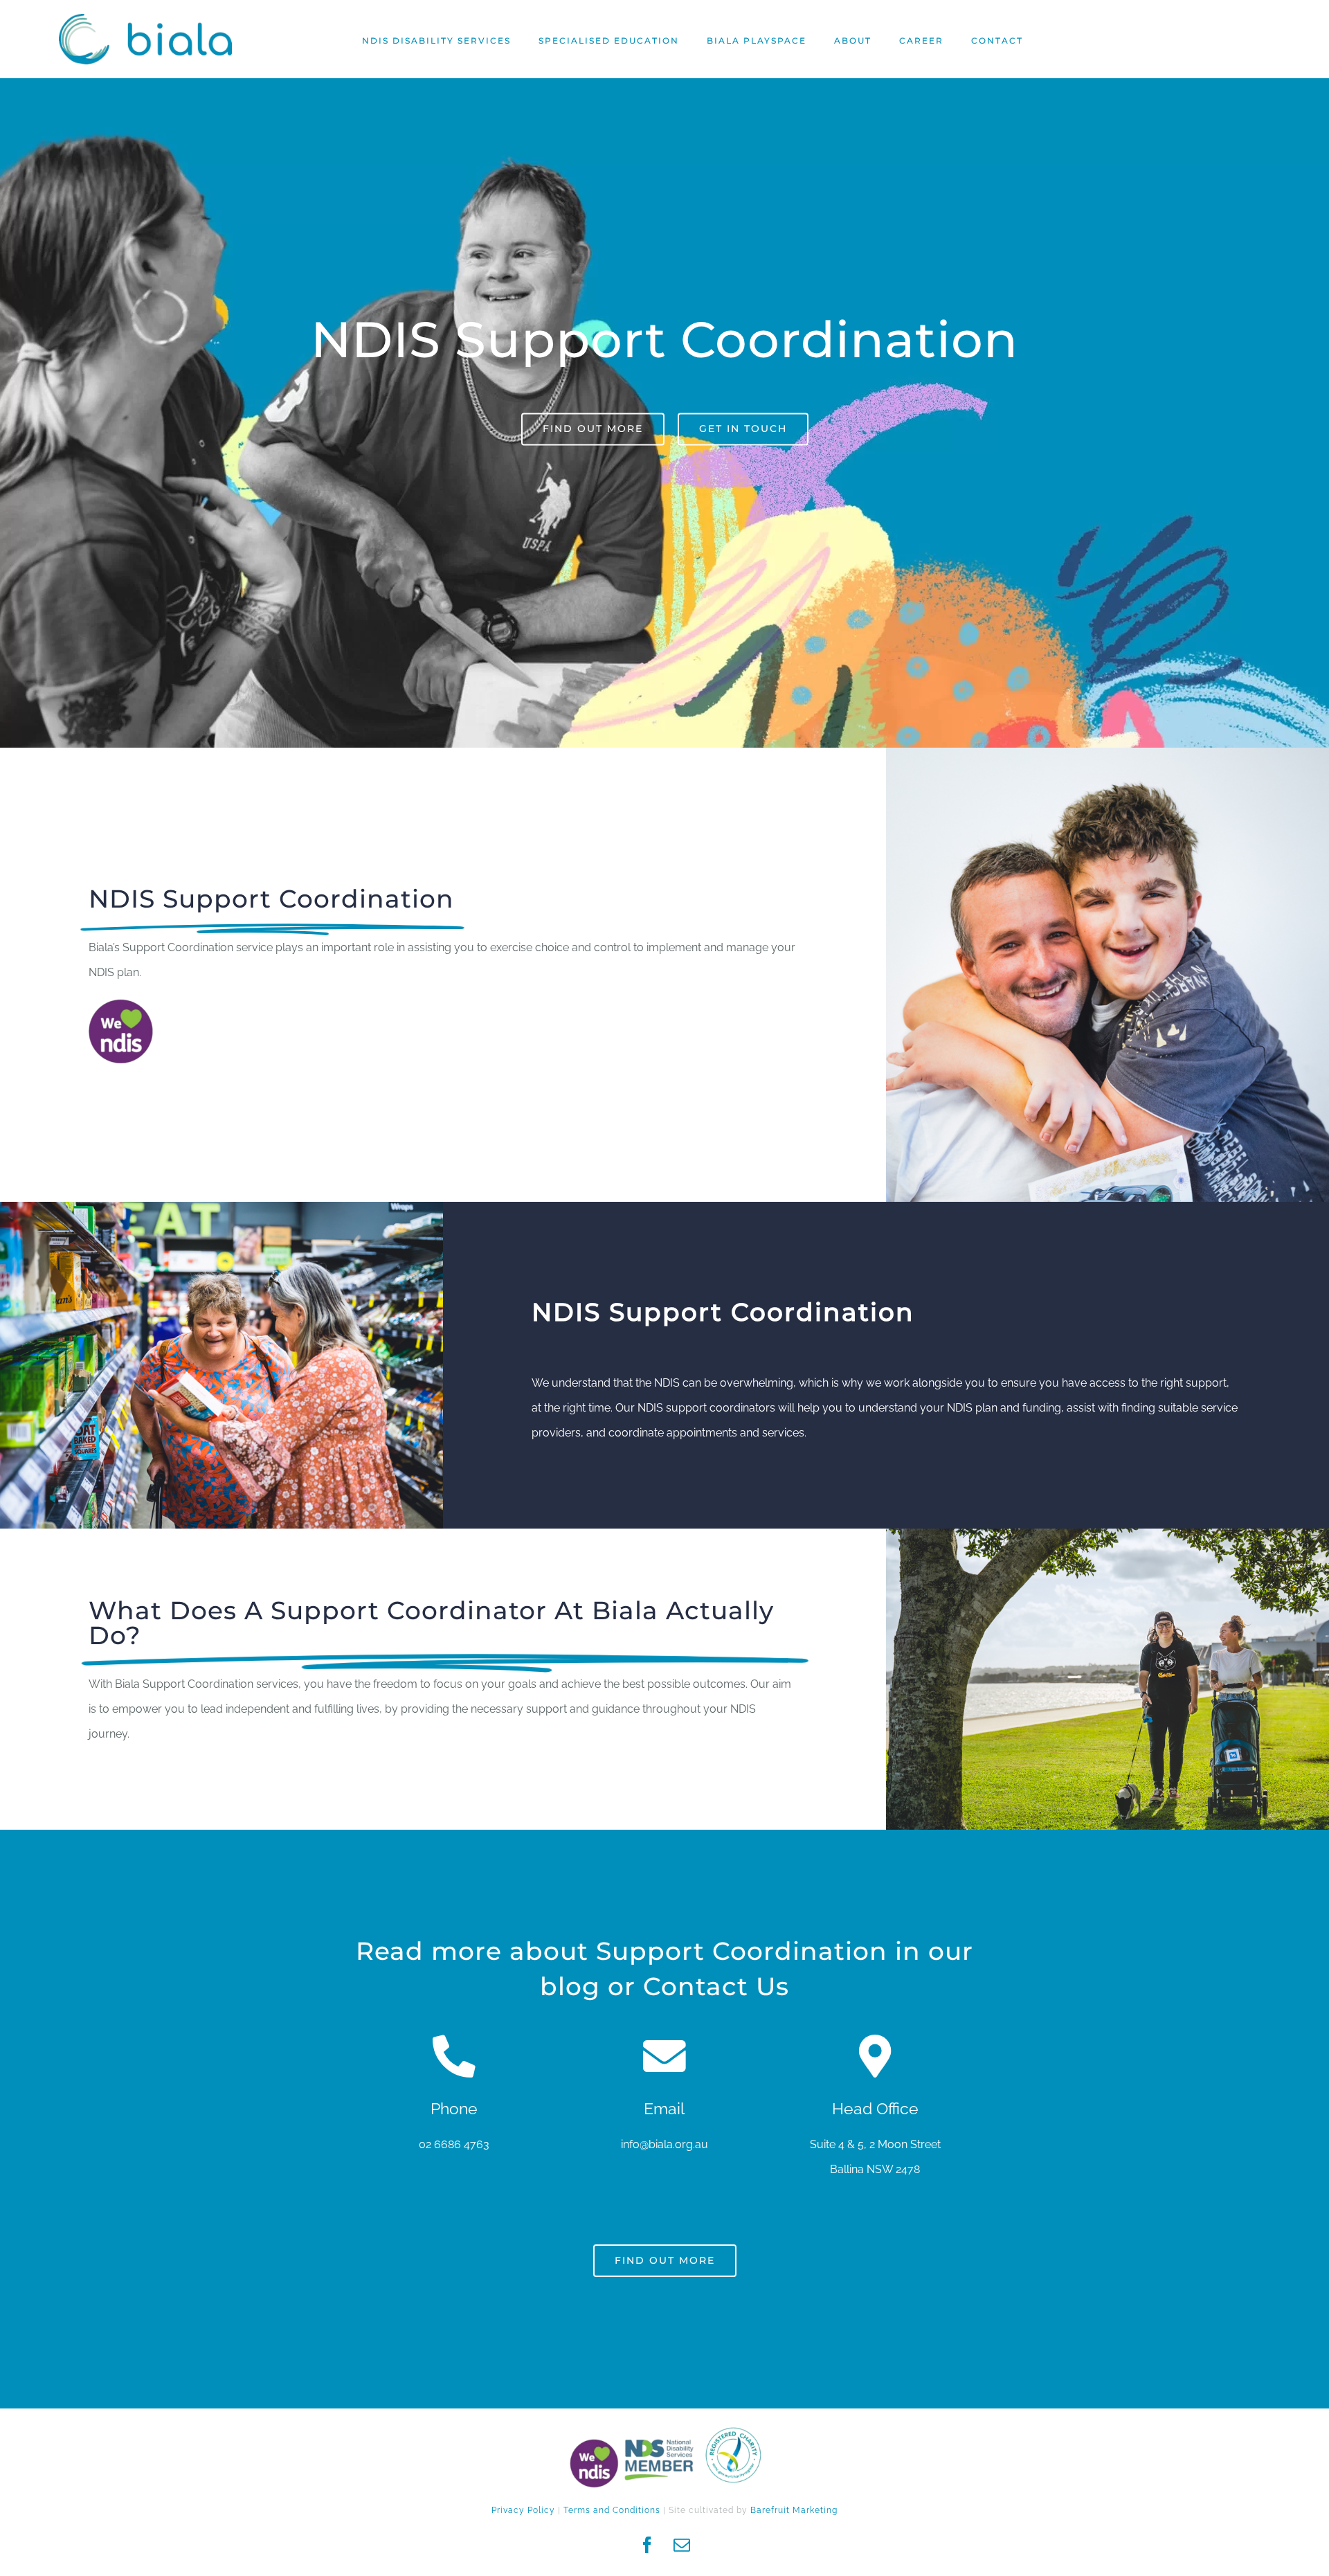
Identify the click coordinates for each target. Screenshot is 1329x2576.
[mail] (682, 2545)
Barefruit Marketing (794, 2510)
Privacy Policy (523, 2510)
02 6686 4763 (454, 2144)
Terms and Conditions (612, 2510)
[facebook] (647, 2545)
